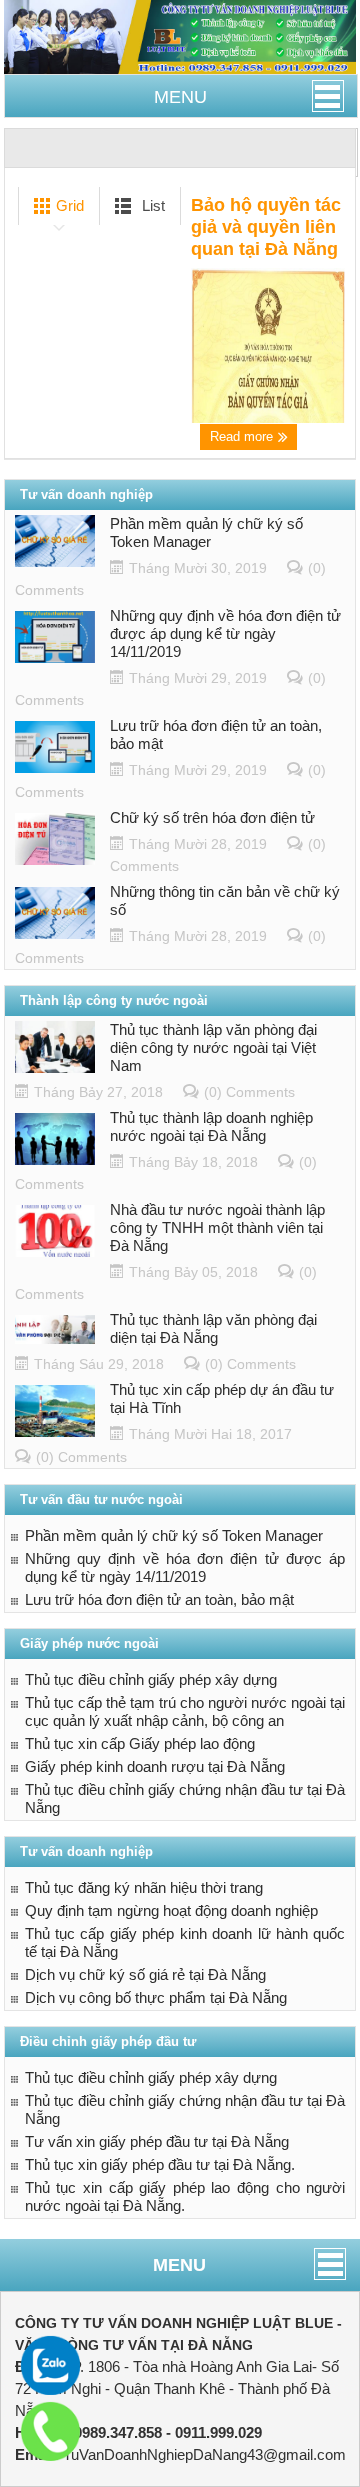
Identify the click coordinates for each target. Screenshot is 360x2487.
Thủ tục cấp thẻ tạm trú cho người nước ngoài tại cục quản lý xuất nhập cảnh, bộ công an (185, 1711)
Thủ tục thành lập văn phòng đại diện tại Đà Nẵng (213, 1328)
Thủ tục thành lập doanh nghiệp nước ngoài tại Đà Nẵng (211, 1126)
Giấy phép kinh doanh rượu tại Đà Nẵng (155, 1766)
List (151, 205)
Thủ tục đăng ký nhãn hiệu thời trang (144, 1887)
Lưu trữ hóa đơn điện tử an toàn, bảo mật (216, 734)
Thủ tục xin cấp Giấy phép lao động (140, 1743)
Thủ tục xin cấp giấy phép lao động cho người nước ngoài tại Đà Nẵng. (185, 2196)
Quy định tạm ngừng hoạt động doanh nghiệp (171, 1910)
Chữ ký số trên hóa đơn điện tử (212, 817)
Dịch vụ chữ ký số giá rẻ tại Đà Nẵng (145, 1974)
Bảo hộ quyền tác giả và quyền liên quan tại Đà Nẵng (266, 227)
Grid (68, 205)
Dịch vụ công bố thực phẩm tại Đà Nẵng (156, 1997)
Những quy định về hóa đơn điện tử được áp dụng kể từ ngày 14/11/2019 (225, 633)
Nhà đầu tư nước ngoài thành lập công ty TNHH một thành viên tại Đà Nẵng (217, 1227)
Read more (243, 436)
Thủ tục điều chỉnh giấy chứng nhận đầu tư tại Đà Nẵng (185, 1798)
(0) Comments (249, 1092)
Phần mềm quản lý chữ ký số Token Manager (206, 532)
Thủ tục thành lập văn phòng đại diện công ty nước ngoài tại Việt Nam (213, 1047)
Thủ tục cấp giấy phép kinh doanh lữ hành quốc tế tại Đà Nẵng (185, 1942)
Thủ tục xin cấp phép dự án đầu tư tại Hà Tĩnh (222, 1398)
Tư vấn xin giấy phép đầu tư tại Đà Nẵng (157, 2141)
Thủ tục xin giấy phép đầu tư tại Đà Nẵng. (160, 2164)
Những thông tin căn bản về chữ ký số (225, 900)
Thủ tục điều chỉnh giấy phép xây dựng (151, 1679)
